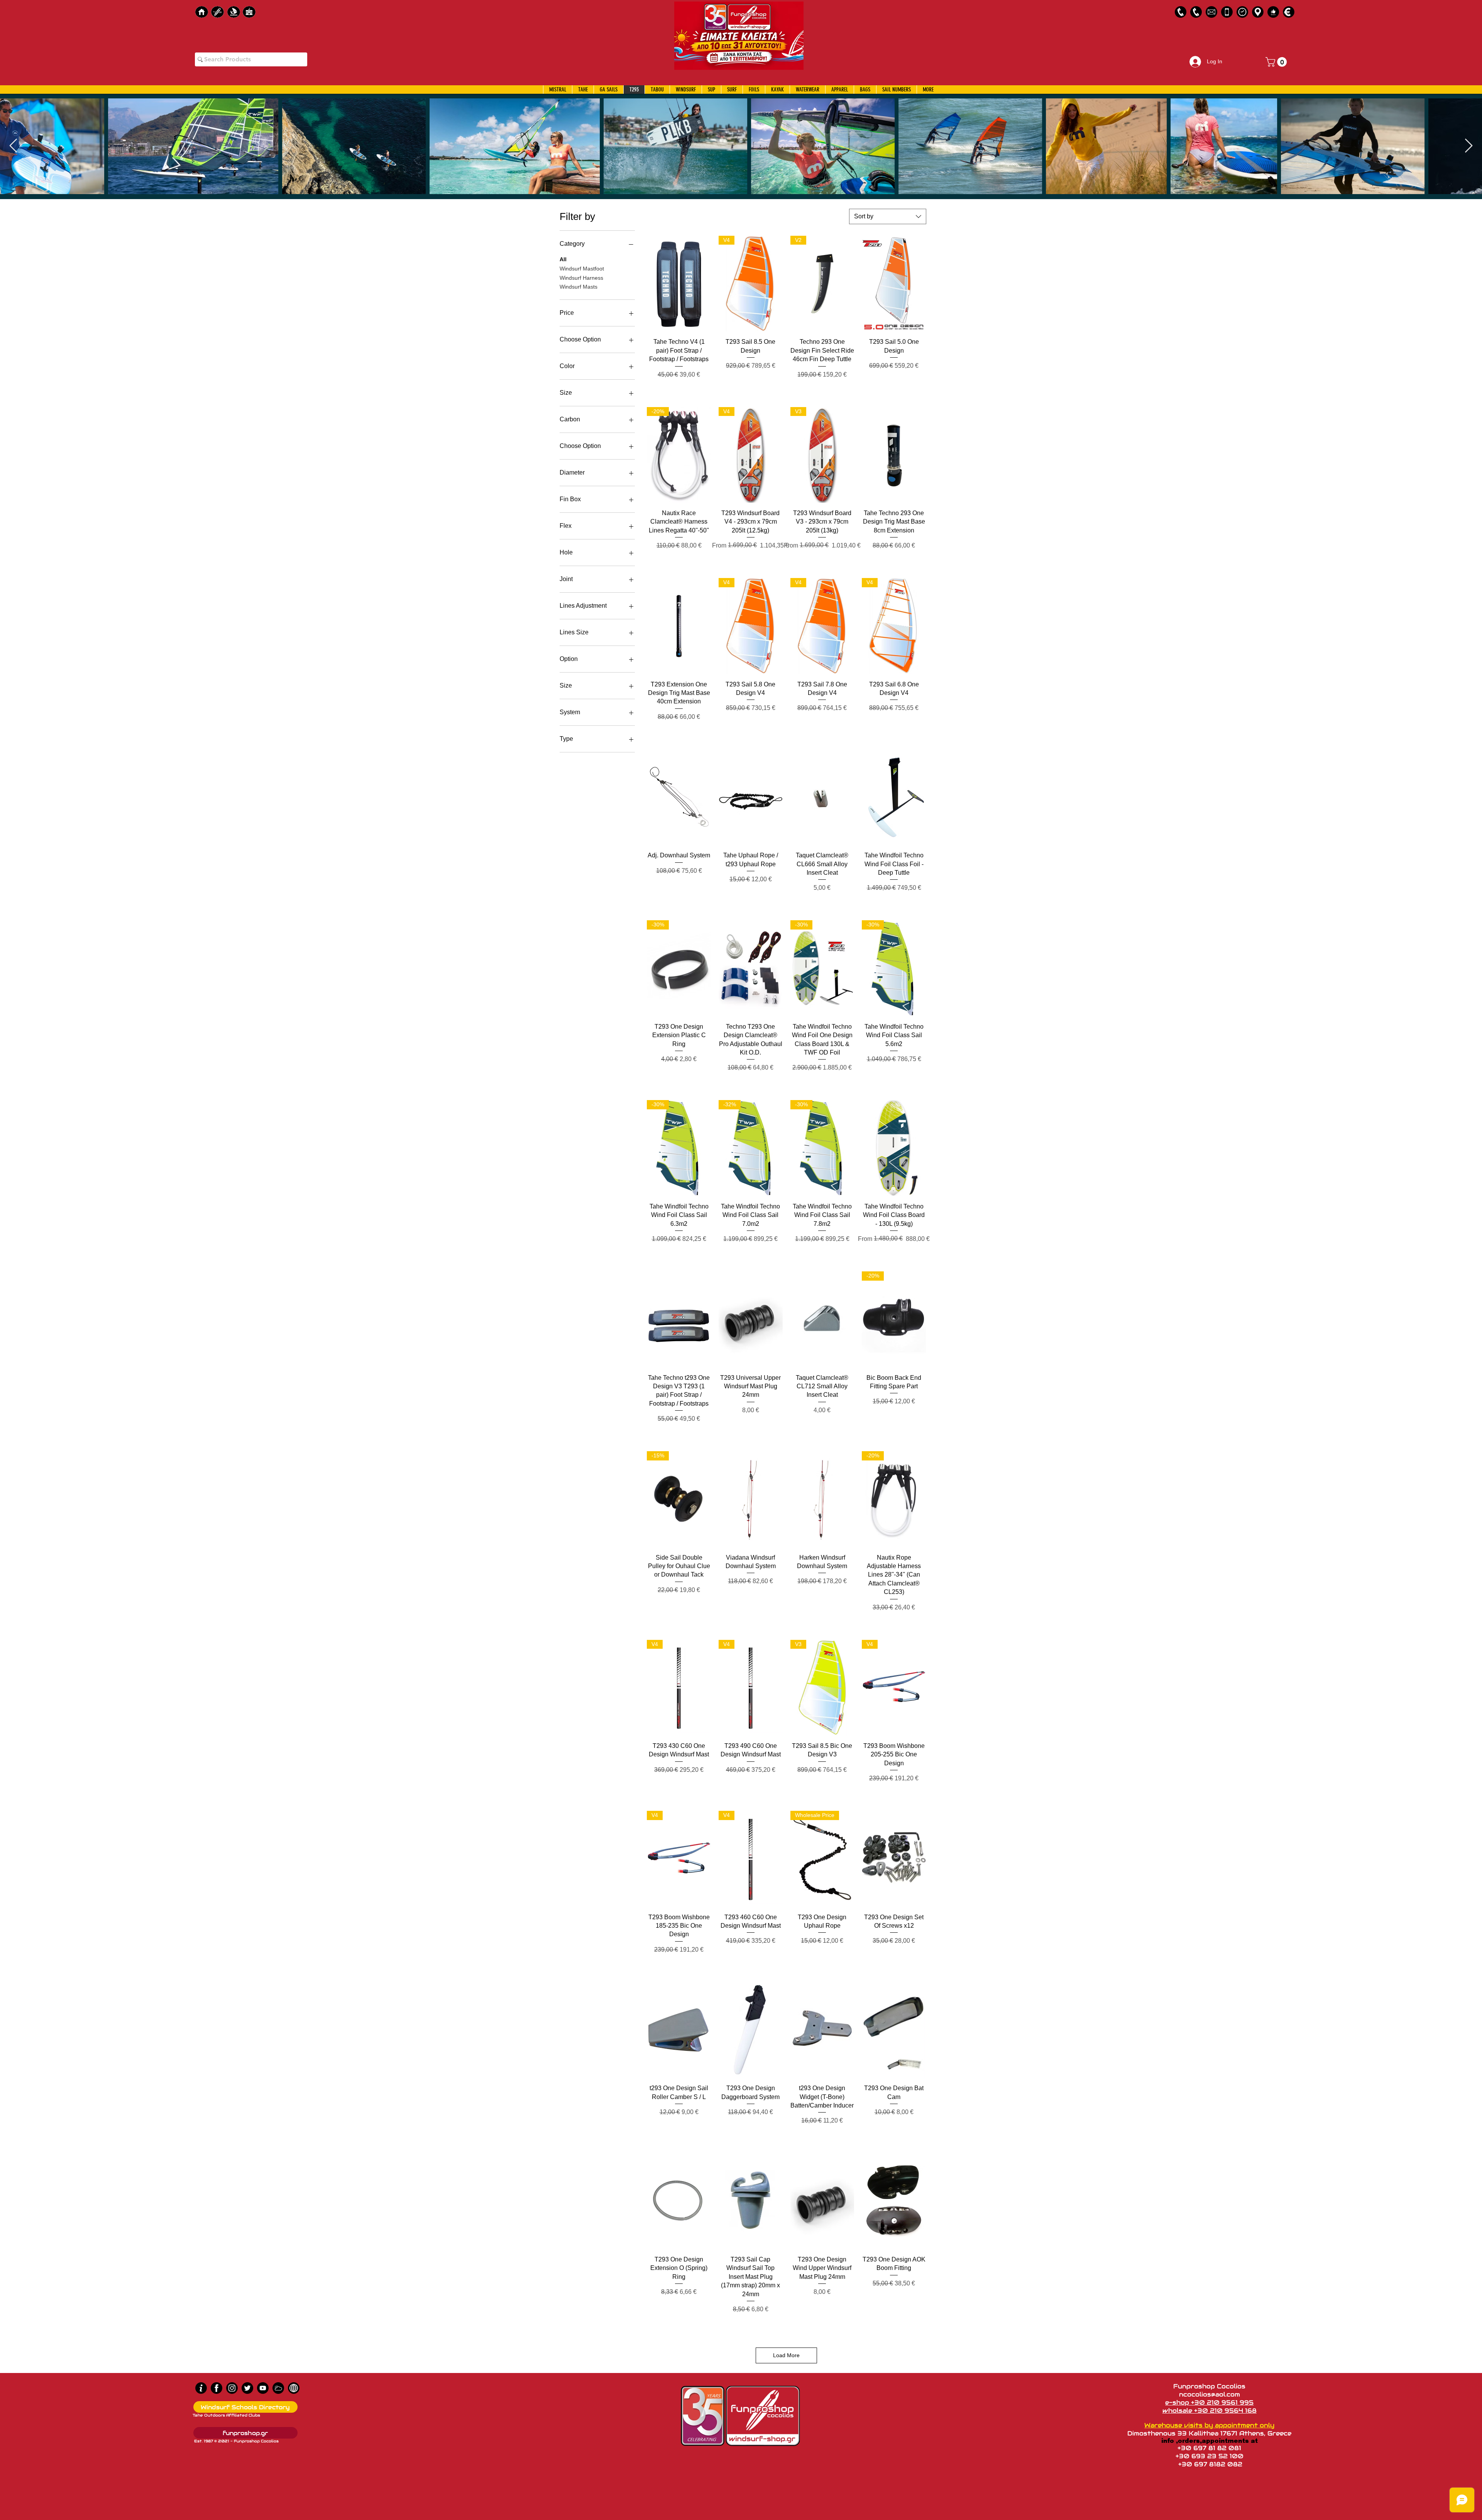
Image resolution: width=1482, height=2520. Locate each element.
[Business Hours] (1242, 12)
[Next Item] (1469, 146)
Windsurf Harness (581, 278)
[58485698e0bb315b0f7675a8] (1211, 12)
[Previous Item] (13, 146)
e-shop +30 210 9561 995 (1209, 2403)
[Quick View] (679, 284)
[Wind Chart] (278, 2388)
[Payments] (1289, 12)
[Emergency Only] (1227, 12)
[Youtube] (263, 2388)
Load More (786, 2355)
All (563, 259)
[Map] (1258, 12)
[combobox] (888, 216)
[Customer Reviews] (1273, 12)
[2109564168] (1196, 12)
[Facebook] (217, 2388)
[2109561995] (1181, 12)
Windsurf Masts (579, 287)
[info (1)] (201, 2388)
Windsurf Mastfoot (582, 269)
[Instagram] (232, 2388)
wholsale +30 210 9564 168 (1210, 2411)
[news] (294, 2388)
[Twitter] (247, 2388)
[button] (1277, 62)
